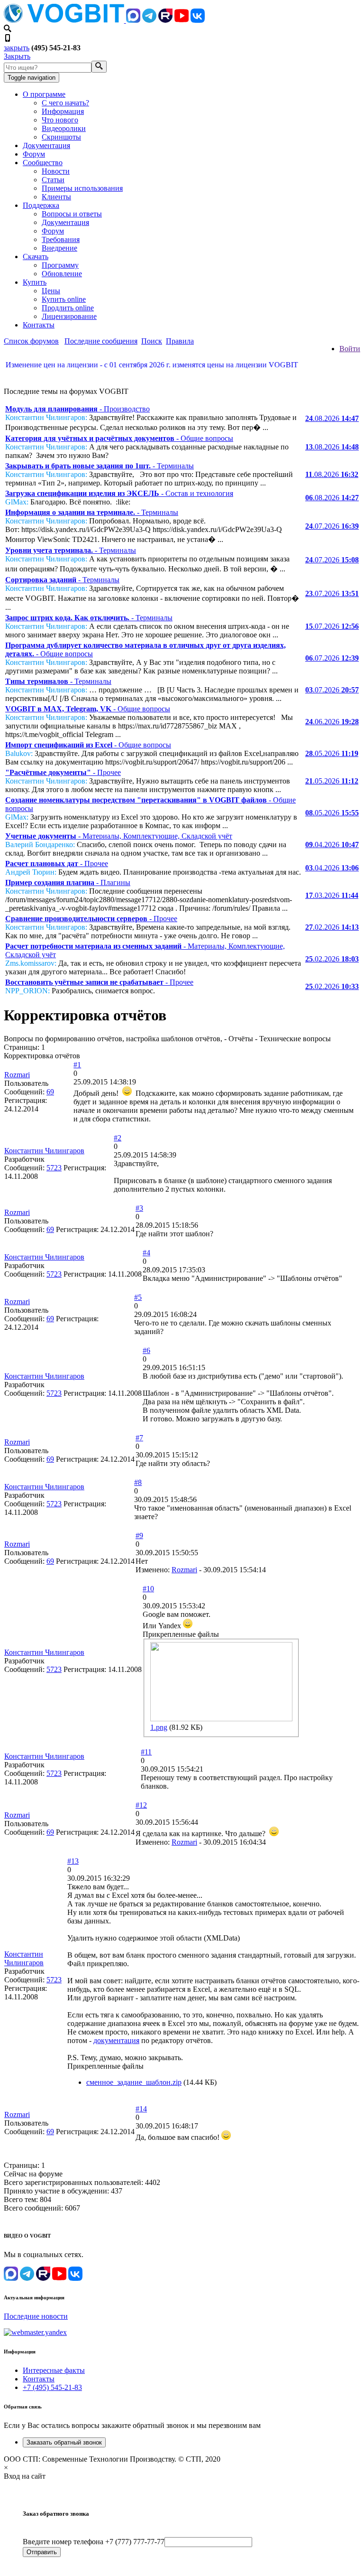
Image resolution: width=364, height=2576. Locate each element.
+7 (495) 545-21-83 (52, 2387)
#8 (138, 1482)
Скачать (36, 257)
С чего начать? (65, 103)
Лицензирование (69, 316)
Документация (46, 145)
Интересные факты (54, 2370)
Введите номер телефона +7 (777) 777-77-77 (94, 2542)
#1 (77, 1065)
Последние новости (36, 2316)
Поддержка (41, 205)
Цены (51, 291)
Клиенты (56, 197)
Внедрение (59, 248)
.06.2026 (332, 722)
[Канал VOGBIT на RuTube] (165, 20)
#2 (118, 1138)
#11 (146, 1752)
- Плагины (68, 882)
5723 (54, 1168)
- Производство (77, 409)
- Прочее (63, 772)
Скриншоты (61, 137)
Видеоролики (64, 128)
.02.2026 (332, 927)
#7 (139, 1438)
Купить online (64, 299)
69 (50, 1092)
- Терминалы (100, 466)
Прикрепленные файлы (181, 1634)
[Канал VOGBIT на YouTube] (182, 20)
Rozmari (17, 1075)
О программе (44, 94)
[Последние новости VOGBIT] (182, 375)
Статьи (53, 180)
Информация (63, 111)
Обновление (62, 274)
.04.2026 (332, 845)
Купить (35, 282)
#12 (141, 1805)
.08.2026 (332, 418)
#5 (138, 1297)
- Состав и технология (119, 493)
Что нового (60, 120)
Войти (350, 349)
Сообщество (43, 163)
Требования (61, 239)
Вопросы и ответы (72, 214)
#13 (73, 1861)
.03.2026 (332, 895)
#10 (148, 1589)
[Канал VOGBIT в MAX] (133, 20)
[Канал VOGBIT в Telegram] (149, 20)
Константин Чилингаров (44, 1151)
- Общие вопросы (119, 438)
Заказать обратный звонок (64, 2442)
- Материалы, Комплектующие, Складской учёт (119, 836)
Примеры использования (82, 188)
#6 (146, 1350)
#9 (139, 1535)
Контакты (39, 325)
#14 (141, 2109)
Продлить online (68, 308)
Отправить (42, 2552)
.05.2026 (332, 753)
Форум (34, 154)
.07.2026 (332, 526)
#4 (146, 1253)
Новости (56, 171)
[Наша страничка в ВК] (198, 20)
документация (116, 2040)
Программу (60, 265)
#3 (139, 1208)
